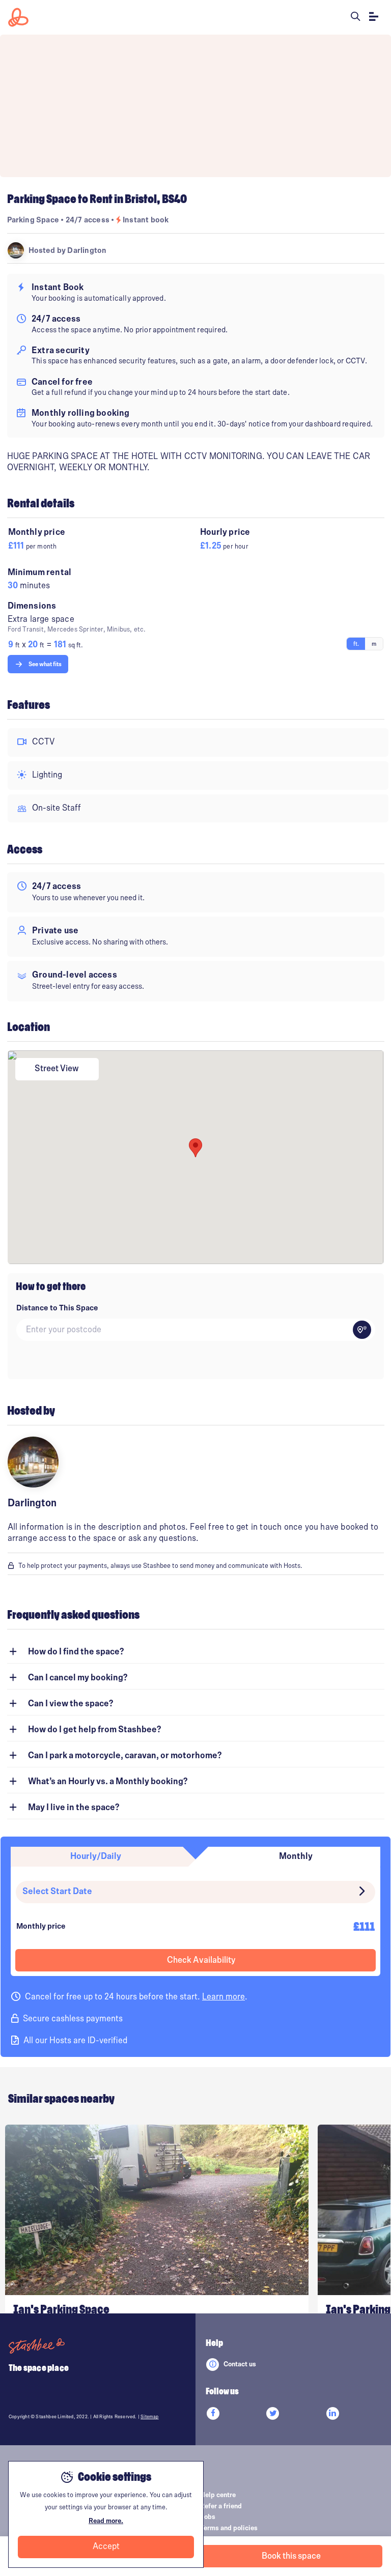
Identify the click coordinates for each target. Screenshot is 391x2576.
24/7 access (88, 220)
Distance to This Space (57, 1308)
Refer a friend (221, 2506)
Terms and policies (229, 2528)
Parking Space (33, 220)
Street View (57, 1069)
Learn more (224, 1997)
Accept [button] (106, 2546)
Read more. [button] (106, 2521)
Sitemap (149, 2417)
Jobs (208, 2517)
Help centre (218, 2495)
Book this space (291, 2556)
